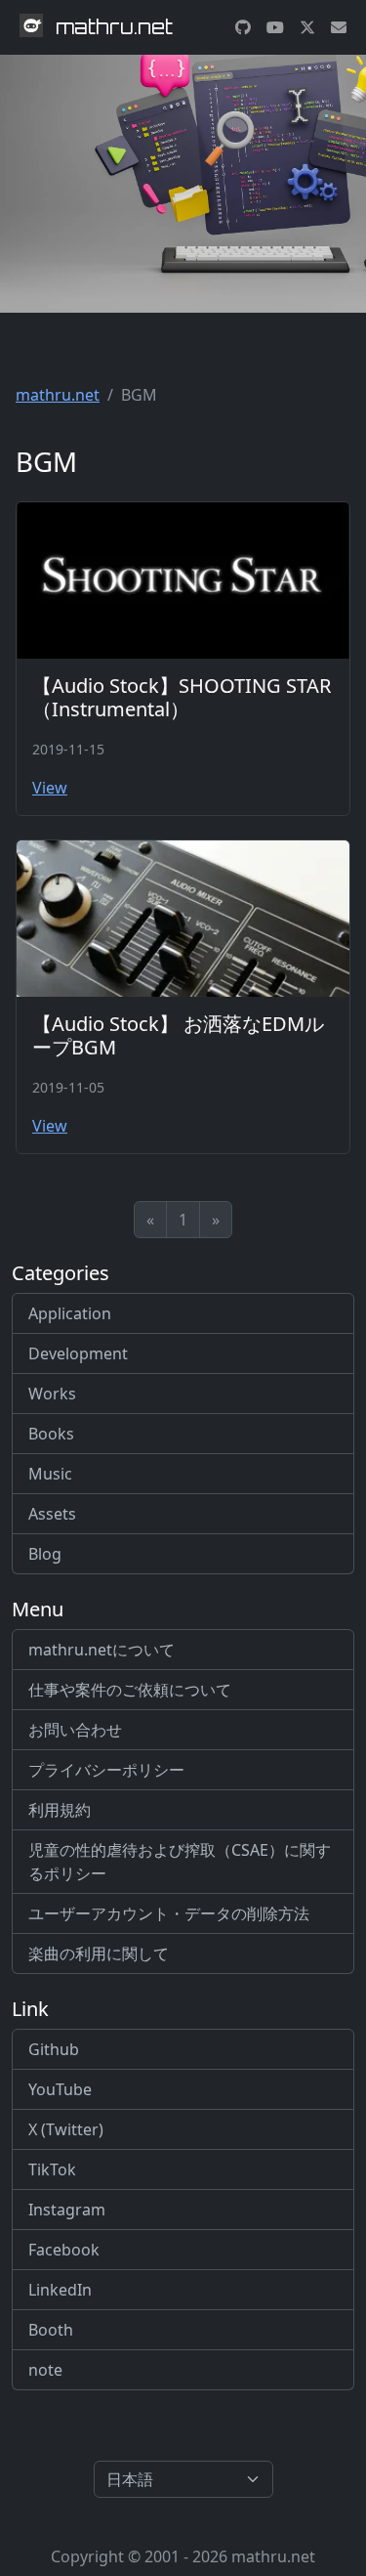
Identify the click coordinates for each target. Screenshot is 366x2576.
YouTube (60, 2089)
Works (52, 1394)
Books (51, 1434)
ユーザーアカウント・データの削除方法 (169, 1913)
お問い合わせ (75, 1730)
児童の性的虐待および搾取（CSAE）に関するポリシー (180, 1862)
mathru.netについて (102, 1650)
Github (54, 2049)
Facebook (64, 2250)
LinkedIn (60, 2290)
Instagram (67, 2210)
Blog (45, 1554)
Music (50, 1474)
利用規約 (60, 1810)
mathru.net (58, 395)
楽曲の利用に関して (99, 1953)
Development (78, 1353)
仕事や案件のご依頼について (130, 1690)
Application (70, 1313)
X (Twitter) (66, 2129)
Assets (52, 1514)
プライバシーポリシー (106, 1770)
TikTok (52, 2169)
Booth (51, 2330)
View (50, 788)
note (45, 2370)
